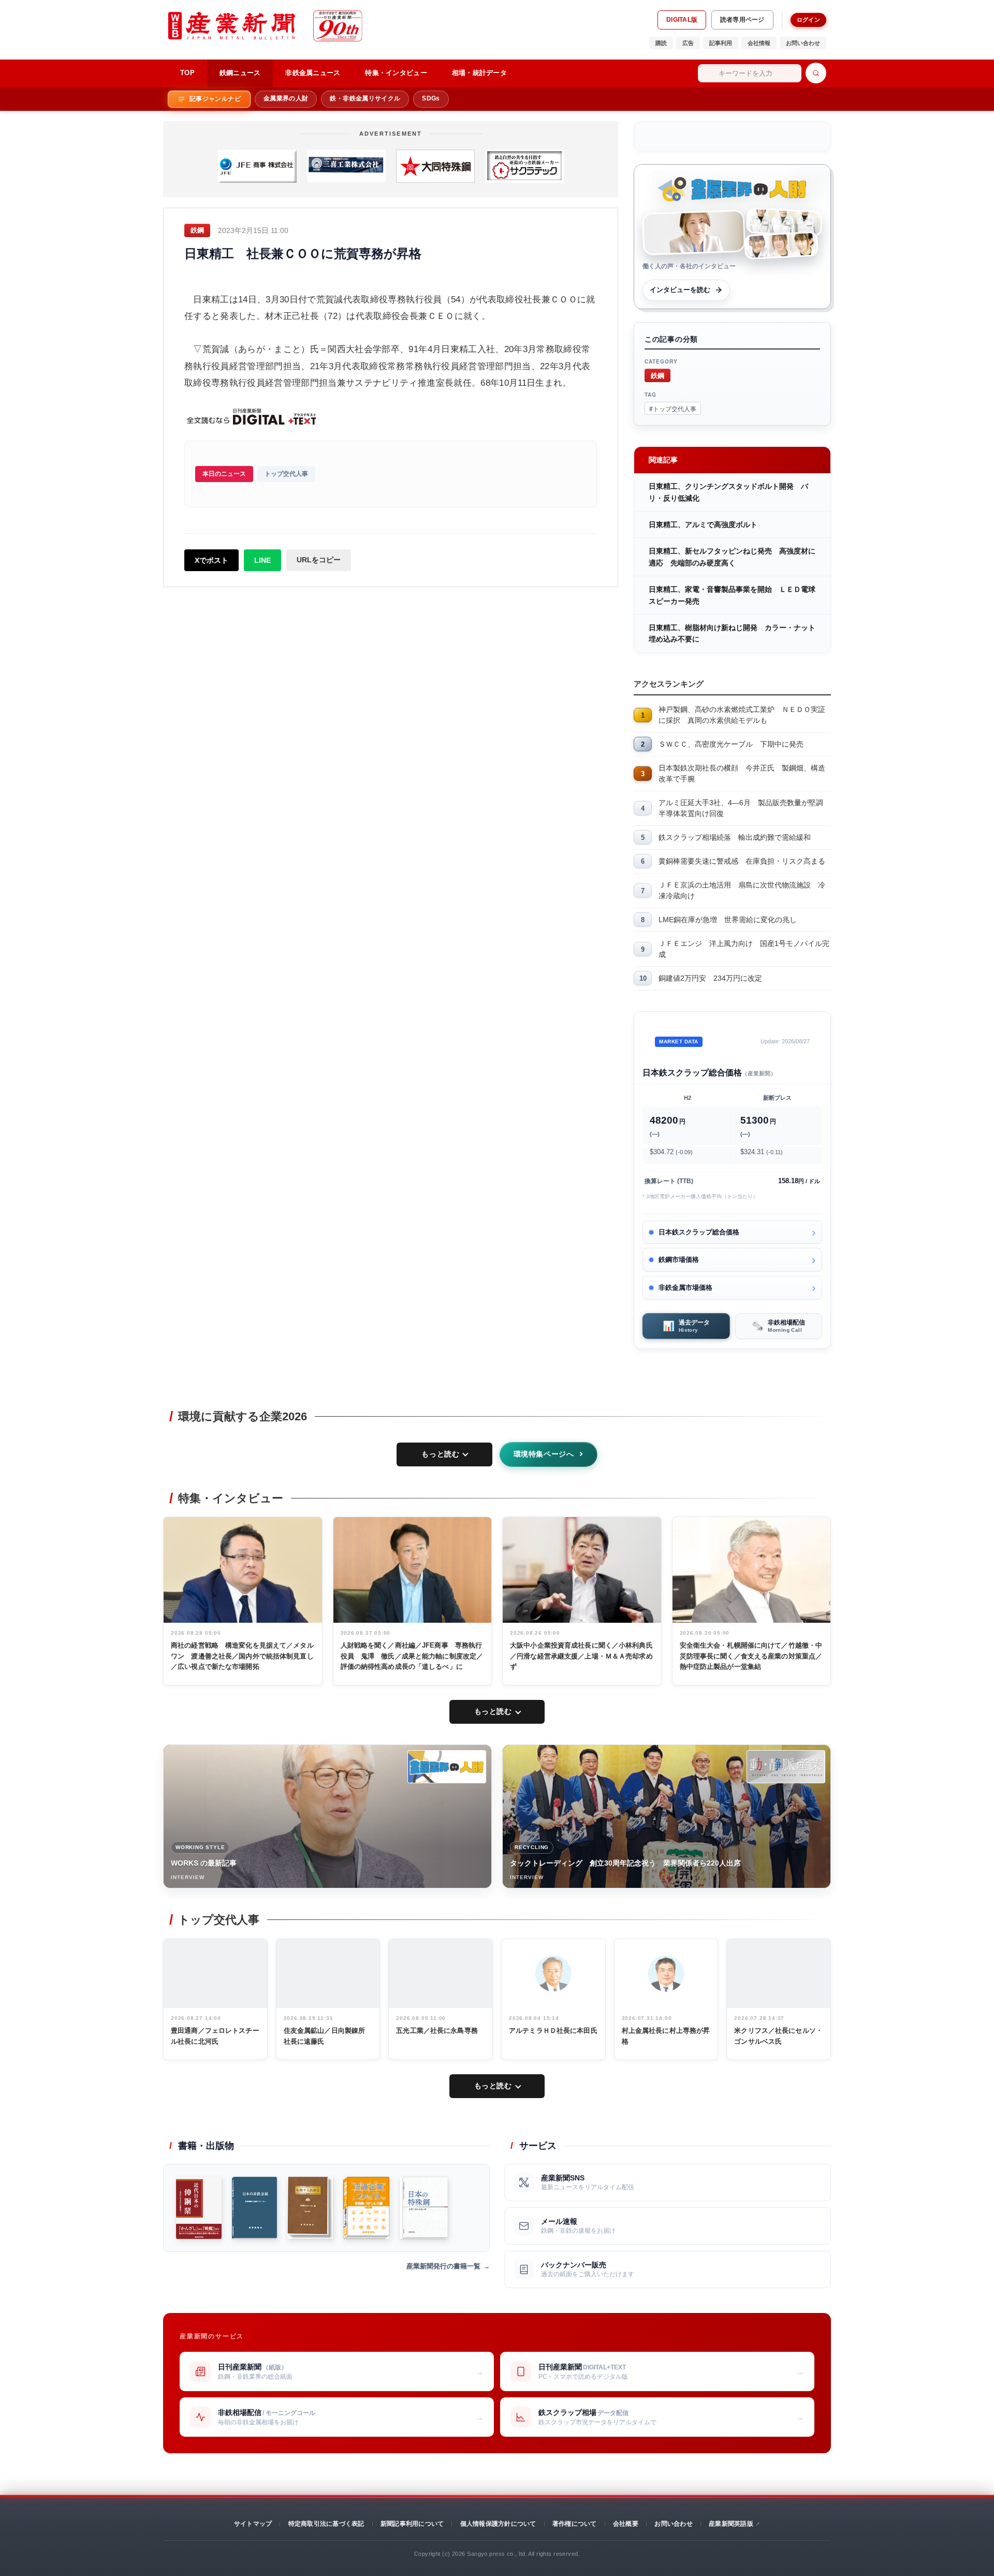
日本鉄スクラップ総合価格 (699, 1232)
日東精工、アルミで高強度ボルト (703, 525)
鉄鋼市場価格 (679, 1260)
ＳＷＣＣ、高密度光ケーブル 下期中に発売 (731, 744)
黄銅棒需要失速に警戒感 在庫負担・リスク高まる (742, 861)
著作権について (575, 2524)
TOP (187, 73)
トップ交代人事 (286, 474)
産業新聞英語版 (731, 2524)
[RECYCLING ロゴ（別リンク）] (786, 1767)
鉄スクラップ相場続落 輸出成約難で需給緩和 (735, 837)
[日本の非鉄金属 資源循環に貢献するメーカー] (254, 2208)
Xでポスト (211, 560)
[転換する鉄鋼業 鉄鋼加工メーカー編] (310, 2208)
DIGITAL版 (682, 20)
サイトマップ (253, 2524)
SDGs (431, 98)
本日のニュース (224, 474)
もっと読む (440, 1454)
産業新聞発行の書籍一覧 (443, 2266)
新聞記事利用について (412, 2524)
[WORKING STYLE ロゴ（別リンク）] (447, 1767)
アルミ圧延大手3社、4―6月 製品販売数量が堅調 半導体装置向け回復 (744, 808)
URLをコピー (319, 560)
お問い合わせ (803, 43)
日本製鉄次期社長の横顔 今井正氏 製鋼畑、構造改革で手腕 (742, 773)
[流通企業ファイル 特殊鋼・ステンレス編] (366, 2208)
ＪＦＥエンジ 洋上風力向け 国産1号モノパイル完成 (744, 949)
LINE (262, 560)
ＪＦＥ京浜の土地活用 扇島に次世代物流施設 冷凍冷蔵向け (742, 890)
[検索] (816, 73)
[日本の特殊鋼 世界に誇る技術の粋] (423, 2208)
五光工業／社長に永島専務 (437, 2031)
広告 (688, 43)
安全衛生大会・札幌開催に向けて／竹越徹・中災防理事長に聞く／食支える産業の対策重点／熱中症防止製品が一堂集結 (751, 1656)
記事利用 (721, 43)
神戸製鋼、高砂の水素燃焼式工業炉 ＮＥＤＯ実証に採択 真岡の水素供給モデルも (742, 715)
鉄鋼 (657, 375)
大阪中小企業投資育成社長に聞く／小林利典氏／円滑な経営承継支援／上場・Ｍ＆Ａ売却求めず (581, 1656)
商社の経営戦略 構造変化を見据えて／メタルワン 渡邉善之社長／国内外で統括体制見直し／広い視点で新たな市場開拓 (242, 1656)
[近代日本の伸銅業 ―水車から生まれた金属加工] (199, 2208)
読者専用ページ (742, 20)
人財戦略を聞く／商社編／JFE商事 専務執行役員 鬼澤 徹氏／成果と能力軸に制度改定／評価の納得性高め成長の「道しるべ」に (412, 1656)
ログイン (808, 20)
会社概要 (626, 2524)
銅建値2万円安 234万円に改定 (710, 978)
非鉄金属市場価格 (685, 1287)
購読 (661, 43)
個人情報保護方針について (498, 2524)
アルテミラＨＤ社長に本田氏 (553, 2031)
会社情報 (759, 43)
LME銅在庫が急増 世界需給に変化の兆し (728, 920)
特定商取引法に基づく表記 (326, 2524)
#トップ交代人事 (673, 408)
